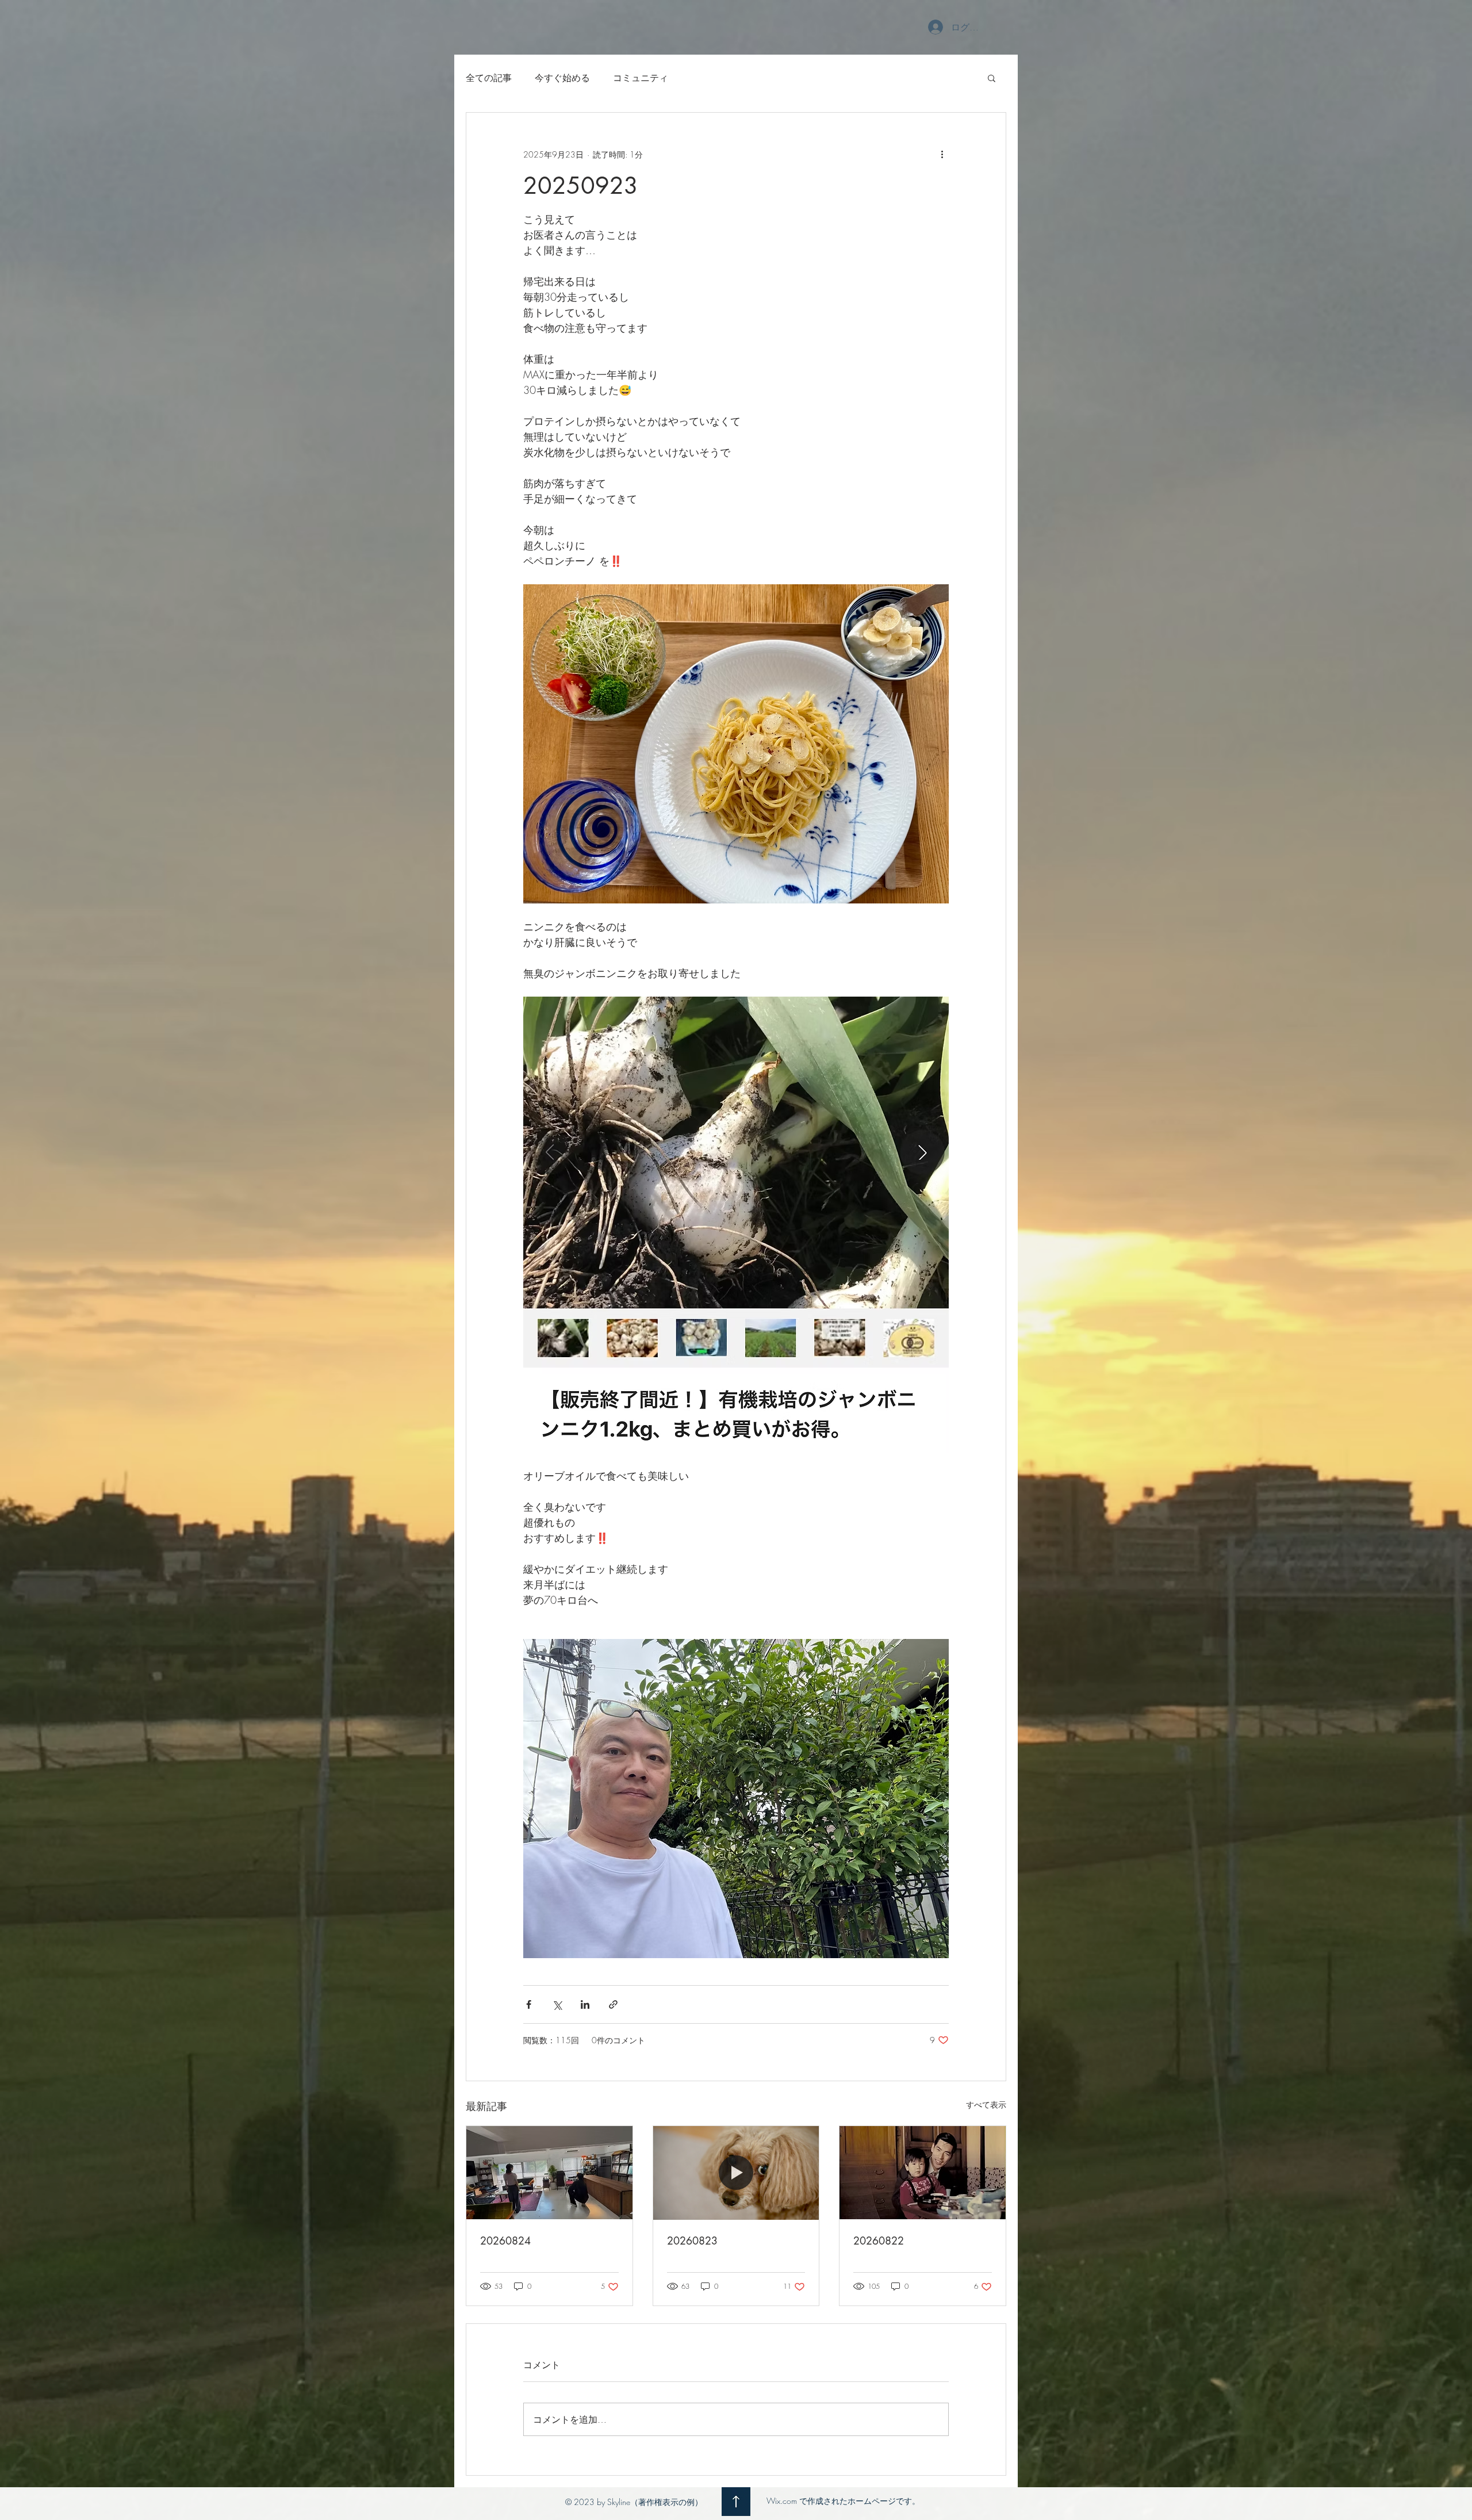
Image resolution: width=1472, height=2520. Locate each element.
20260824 (505, 2241)
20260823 (692, 2241)
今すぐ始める (562, 78)
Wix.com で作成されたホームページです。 (843, 2501)
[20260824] (549, 2173)
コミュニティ (641, 78)
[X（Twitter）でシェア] (557, 2004)
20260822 (879, 2241)
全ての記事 (489, 78)
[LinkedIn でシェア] (585, 2004)
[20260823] (736, 2173)
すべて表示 (986, 2105)
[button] (992, 78)
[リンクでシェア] (613, 2004)
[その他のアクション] (942, 154)
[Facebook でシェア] (529, 2004)
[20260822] (923, 2173)
